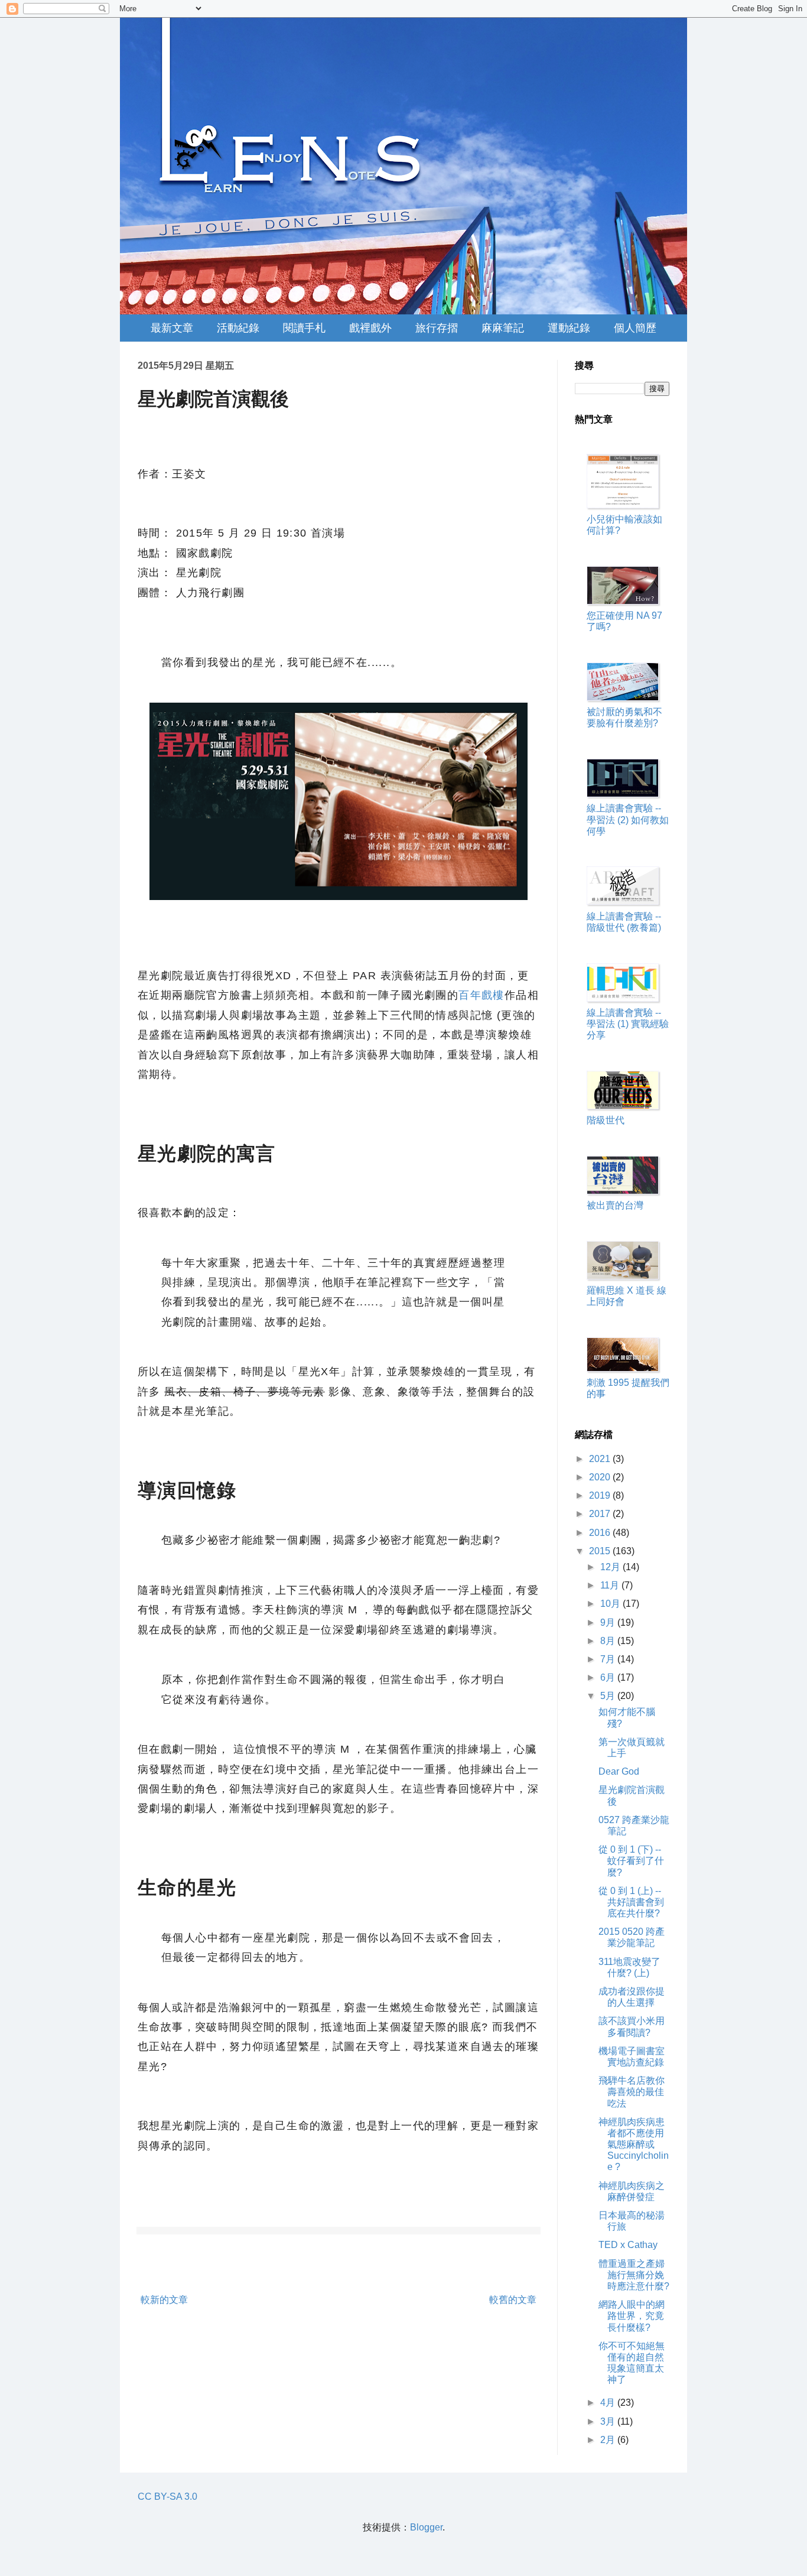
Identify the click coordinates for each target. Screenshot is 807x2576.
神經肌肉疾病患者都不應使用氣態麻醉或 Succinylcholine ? (634, 2145)
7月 (609, 1659)
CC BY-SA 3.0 (167, 2497)
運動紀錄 (569, 328)
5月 (609, 1696)
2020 (601, 1477)
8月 (609, 1641)
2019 (601, 1495)
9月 (609, 1622)
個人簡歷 (635, 328)
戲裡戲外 (370, 328)
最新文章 (172, 328)
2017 (601, 1514)
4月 (609, 2403)
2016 (601, 1533)
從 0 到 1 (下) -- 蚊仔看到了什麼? (631, 1861)
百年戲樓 (481, 995)
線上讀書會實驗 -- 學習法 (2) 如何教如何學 (628, 819)
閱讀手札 (304, 328)
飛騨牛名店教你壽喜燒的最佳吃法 (632, 2092)
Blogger (426, 2527)
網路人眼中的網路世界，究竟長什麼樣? (632, 2316)
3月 (609, 2421)
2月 (609, 2440)
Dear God (619, 1771)
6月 (609, 1677)
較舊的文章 (513, 2300)
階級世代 (606, 1120)
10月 (611, 1604)
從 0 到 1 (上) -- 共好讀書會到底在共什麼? (631, 1902)
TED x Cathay (628, 2245)
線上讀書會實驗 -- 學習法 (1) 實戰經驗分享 (628, 1024)
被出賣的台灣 (615, 1205)
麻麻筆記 (503, 328)
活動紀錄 (238, 328)
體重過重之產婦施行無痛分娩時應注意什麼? (634, 2275)
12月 (611, 1567)
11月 (611, 1585)
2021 (601, 1459)
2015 (601, 1551)
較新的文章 (164, 2300)
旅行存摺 (437, 328)
